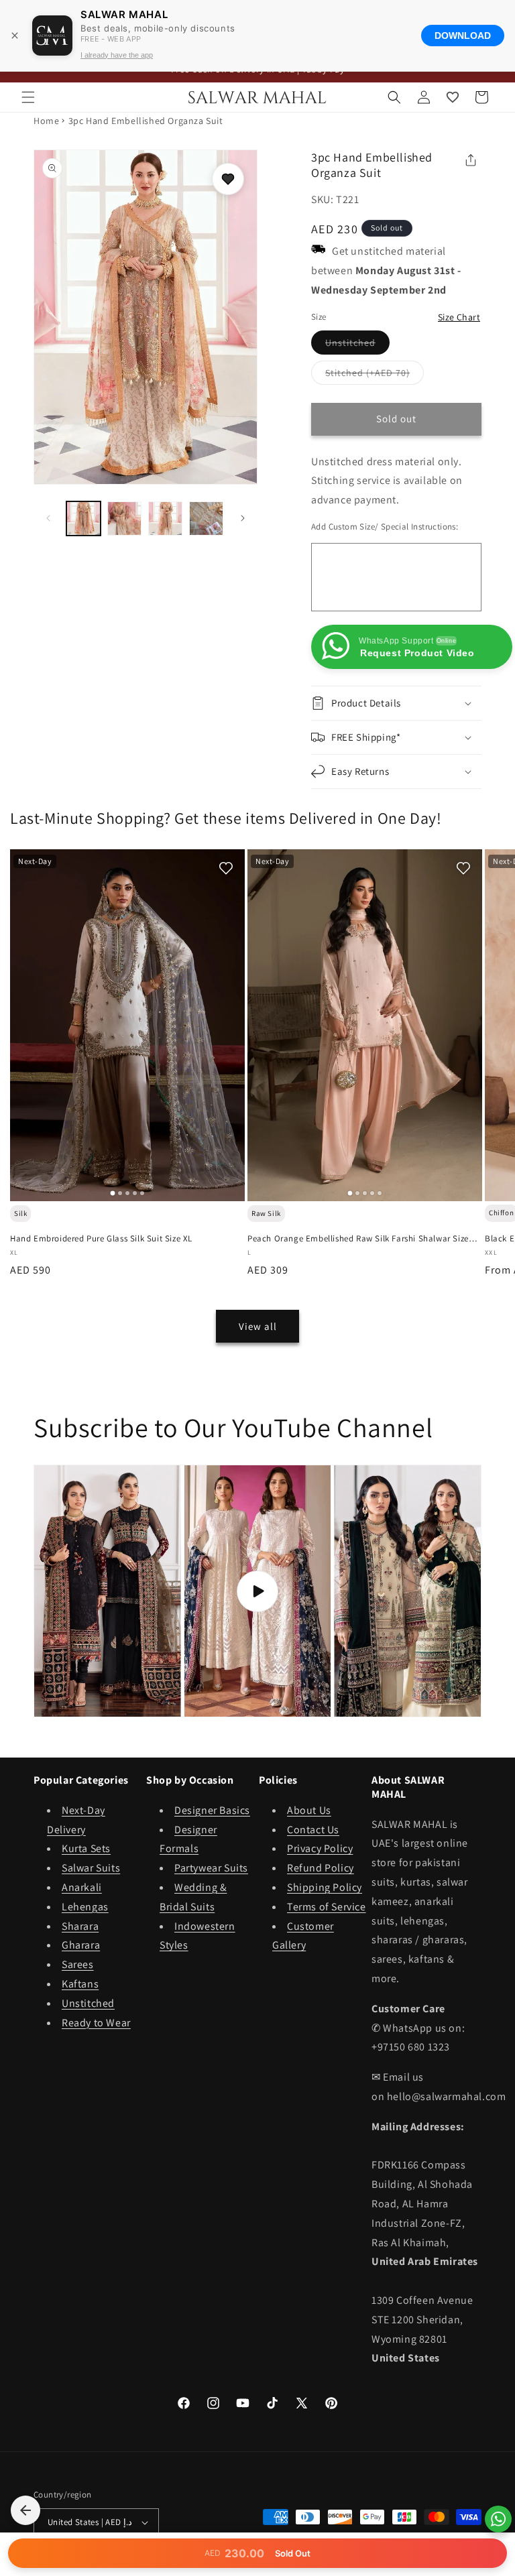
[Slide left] (48, 518)
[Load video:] (257, 1591)
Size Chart (459, 317)
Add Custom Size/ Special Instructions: (385, 527)
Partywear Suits (211, 1868)
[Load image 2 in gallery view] (124, 518)
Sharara (80, 1926)
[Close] (15, 36)
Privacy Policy (320, 1848)
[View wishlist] (453, 97)
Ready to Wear (96, 2023)
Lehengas (85, 1907)
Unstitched (357, 345)
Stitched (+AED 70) (375, 375)
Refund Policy (321, 1868)
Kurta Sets (86, 1848)
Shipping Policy (325, 1887)
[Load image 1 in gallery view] (83, 518)
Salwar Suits (91, 1868)
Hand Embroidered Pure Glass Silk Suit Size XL (101, 1239)
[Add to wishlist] (228, 179)
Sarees (78, 1964)
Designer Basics (212, 1810)
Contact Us (313, 1830)
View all (258, 1326)
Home (46, 121)
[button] (28, 97)
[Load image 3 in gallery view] (165, 518)
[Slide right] (243, 518)
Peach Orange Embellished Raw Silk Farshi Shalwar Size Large (358, 1239)
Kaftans (80, 1984)
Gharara (81, 1945)
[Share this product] (471, 160)
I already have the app (117, 55)
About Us (309, 1810)
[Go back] (25, 2510)
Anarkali (82, 1887)
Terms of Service (327, 1907)
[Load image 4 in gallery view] (206, 518)
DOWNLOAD (463, 36)
